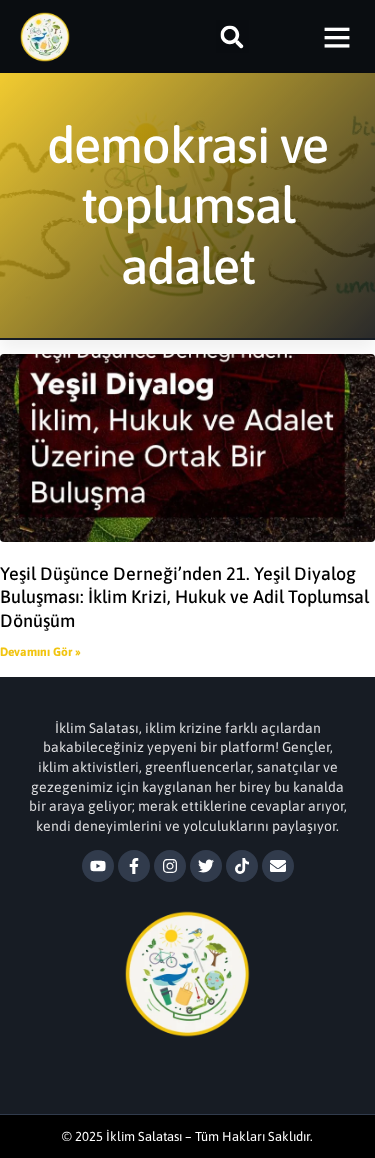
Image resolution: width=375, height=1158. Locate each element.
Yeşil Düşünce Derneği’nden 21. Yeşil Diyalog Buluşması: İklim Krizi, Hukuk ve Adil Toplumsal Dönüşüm (184, 597)
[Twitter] (206, 866)
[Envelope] (278, 866)
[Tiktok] (242, 866)
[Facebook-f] (134, 866)
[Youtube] (98, 866)
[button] (232, 36)
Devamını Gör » (40, 652)
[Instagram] (170, 866)
